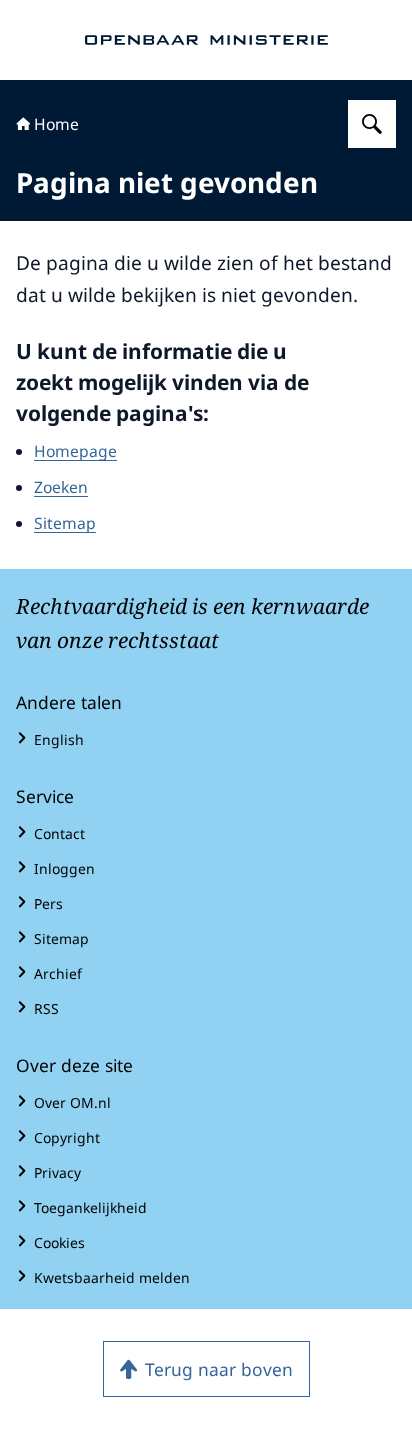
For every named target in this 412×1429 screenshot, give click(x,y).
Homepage (75, 451)
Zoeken (61, 487)
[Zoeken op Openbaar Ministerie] (372, 124)
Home (56, 124)
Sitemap (65, 523)
